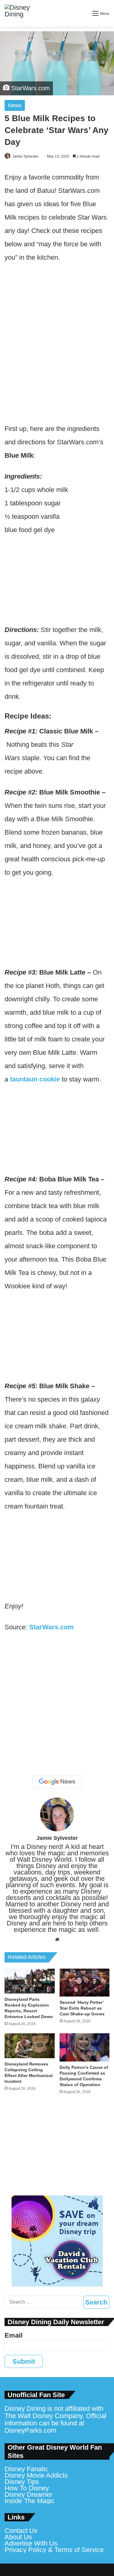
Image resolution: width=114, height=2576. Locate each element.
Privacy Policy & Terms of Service (54, 2550)
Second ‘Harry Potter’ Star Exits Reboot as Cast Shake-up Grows (82, 2008)
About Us (18, 2537)
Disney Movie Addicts (36, 2475)
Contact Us (21, 2531)
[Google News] (57, 1782)
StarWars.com (52, 1627)
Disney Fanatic (26, 2469)
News (15, 105)
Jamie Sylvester (26, 156)
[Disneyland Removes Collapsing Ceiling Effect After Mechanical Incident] (30, 2046)
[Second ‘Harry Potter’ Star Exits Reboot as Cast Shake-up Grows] (85, 1983)
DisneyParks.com (30, 2430)
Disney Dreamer (28, 2494)
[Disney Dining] (23, 13)
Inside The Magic (30, 2501)
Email (14, 2335)
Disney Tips (22, 2482)
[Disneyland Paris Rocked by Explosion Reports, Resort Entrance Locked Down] (30, 1981)
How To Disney (27, 2488)
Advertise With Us (31, 2543)
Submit (24, 2361)
